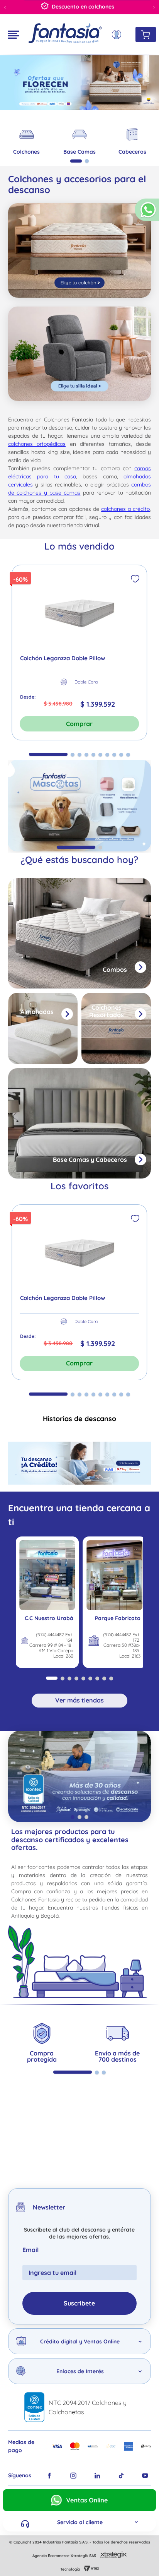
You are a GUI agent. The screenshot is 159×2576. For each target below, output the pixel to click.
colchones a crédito (125, 509)
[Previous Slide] (5, 7)
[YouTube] (145, 2476)
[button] (147, 213)
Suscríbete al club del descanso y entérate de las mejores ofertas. (79, 2233)
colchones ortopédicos (37, 444)
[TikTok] (121, 2476)
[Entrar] (118, 35)
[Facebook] (49, 2476)
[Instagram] (73, 2476)
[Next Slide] (154, 7)
